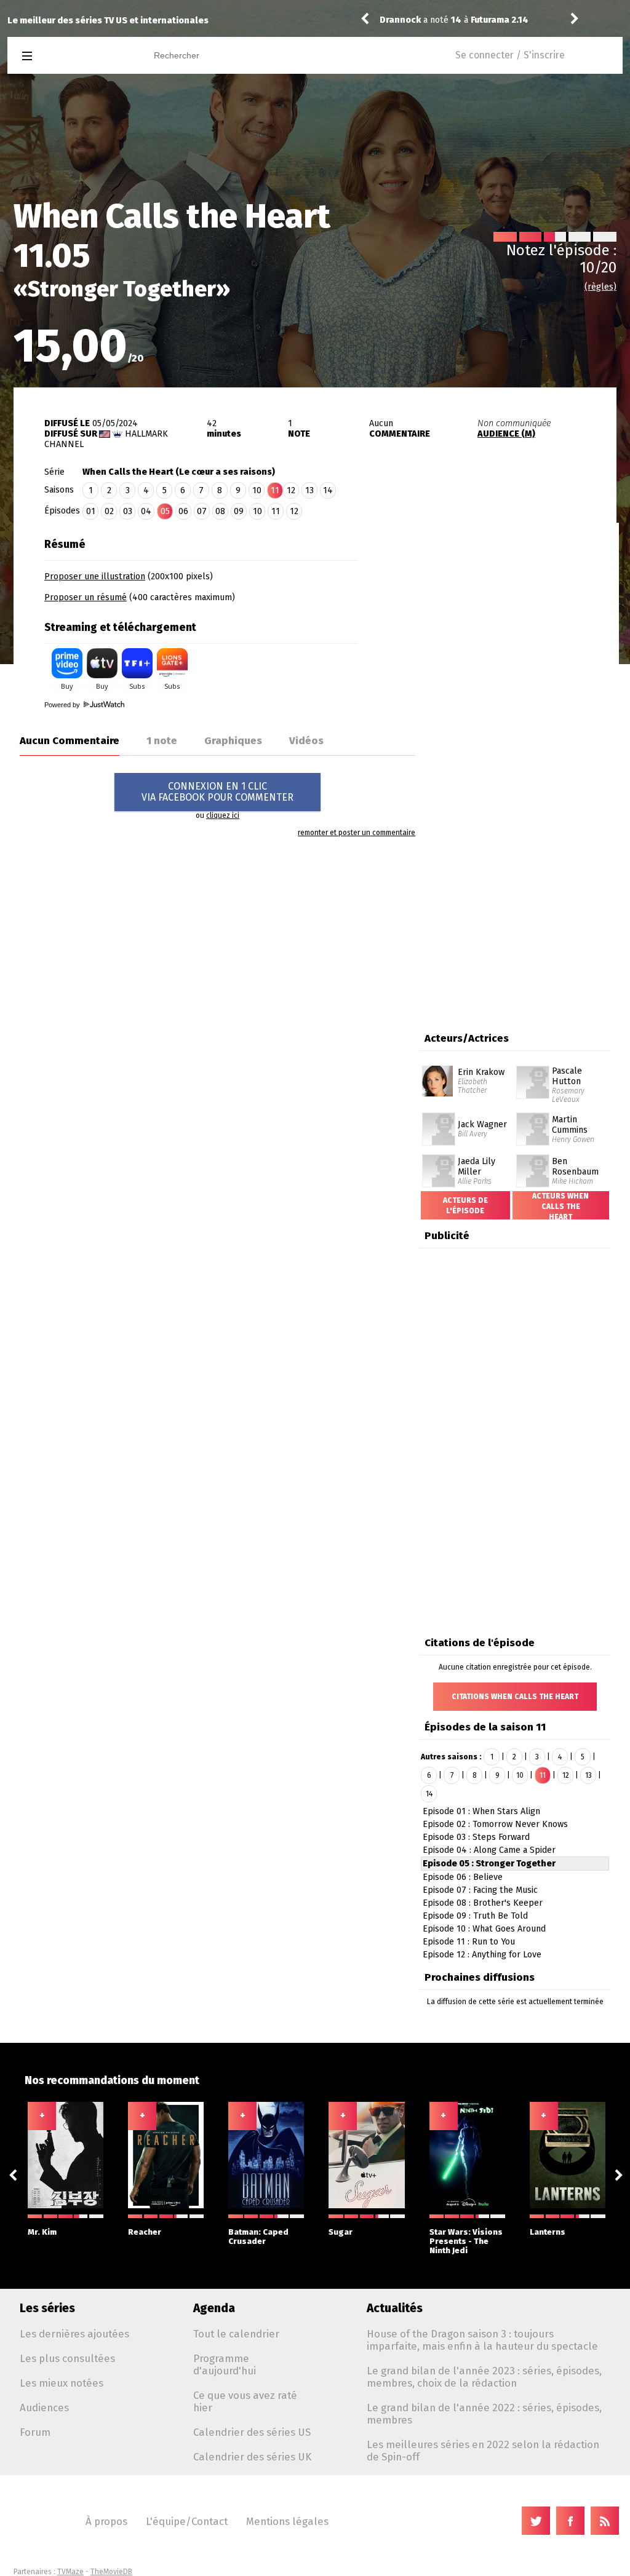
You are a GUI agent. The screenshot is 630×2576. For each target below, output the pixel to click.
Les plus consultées (67, 2358)
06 (183, 511)
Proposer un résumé (86, 597)
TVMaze (70, 2572)
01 (91, 511)
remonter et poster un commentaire (357, 833)
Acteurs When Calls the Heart (560, 1207)
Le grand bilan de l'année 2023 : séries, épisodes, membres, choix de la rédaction (484, 2377)
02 (109, 511)
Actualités (395, 2308)
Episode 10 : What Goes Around (484, 1929)
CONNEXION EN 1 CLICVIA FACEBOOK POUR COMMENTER (217, 792)
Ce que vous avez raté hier (245, 2401)
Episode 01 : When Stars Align (481, 1811)
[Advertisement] (516, 609)
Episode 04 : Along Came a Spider (489, 1850)
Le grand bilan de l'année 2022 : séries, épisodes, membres (484, 2414)
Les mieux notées (62, 2383)
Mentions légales (287, 2521)
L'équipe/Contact (187, 2521)
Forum (35, 2432)
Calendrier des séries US (252, 2432)
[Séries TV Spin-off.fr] (76, 56)
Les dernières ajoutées (74, 2334)
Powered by (63, 705)
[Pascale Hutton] (533, 1070)
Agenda (214, 2308)
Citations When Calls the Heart (515, 1697)
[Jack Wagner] (439, 1117)
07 (202, 511)
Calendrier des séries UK (252, 2457)
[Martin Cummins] (533, 1117)
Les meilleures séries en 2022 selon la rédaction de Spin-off (483, 2451)
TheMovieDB (111, 2572)
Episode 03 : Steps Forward (476, 1837)
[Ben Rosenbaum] (533, 1159)
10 (257, 490)
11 (276, 511)
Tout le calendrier (236, 2334)
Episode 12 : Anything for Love (482, 1955)
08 (220, 511)
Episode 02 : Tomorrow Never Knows (495, 1824)
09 (239, 511)
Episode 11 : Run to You (469, 1942)
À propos (106, 2521)
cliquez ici (223, 815)
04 (146, 511)
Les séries (47, 2308)
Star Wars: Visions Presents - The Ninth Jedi (466, 2241)
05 (165, 511)
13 (309, 490)
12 (291, 490)
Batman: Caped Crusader (258, 2237)
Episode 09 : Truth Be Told (475, 1916)
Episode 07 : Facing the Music (480, 1890)
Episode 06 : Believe (463, 1877)
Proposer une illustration (95, 577)
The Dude (400, 13)
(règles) (600, 287)
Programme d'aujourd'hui (225, 2364)
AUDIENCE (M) (506, 434)
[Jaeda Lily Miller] (439, 1159)
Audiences (44, 2408)
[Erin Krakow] (437, 1070)
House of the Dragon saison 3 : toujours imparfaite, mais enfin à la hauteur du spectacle (482, 2340)
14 (328, 490)
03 (128, 511)
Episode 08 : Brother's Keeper (483, 1903)
